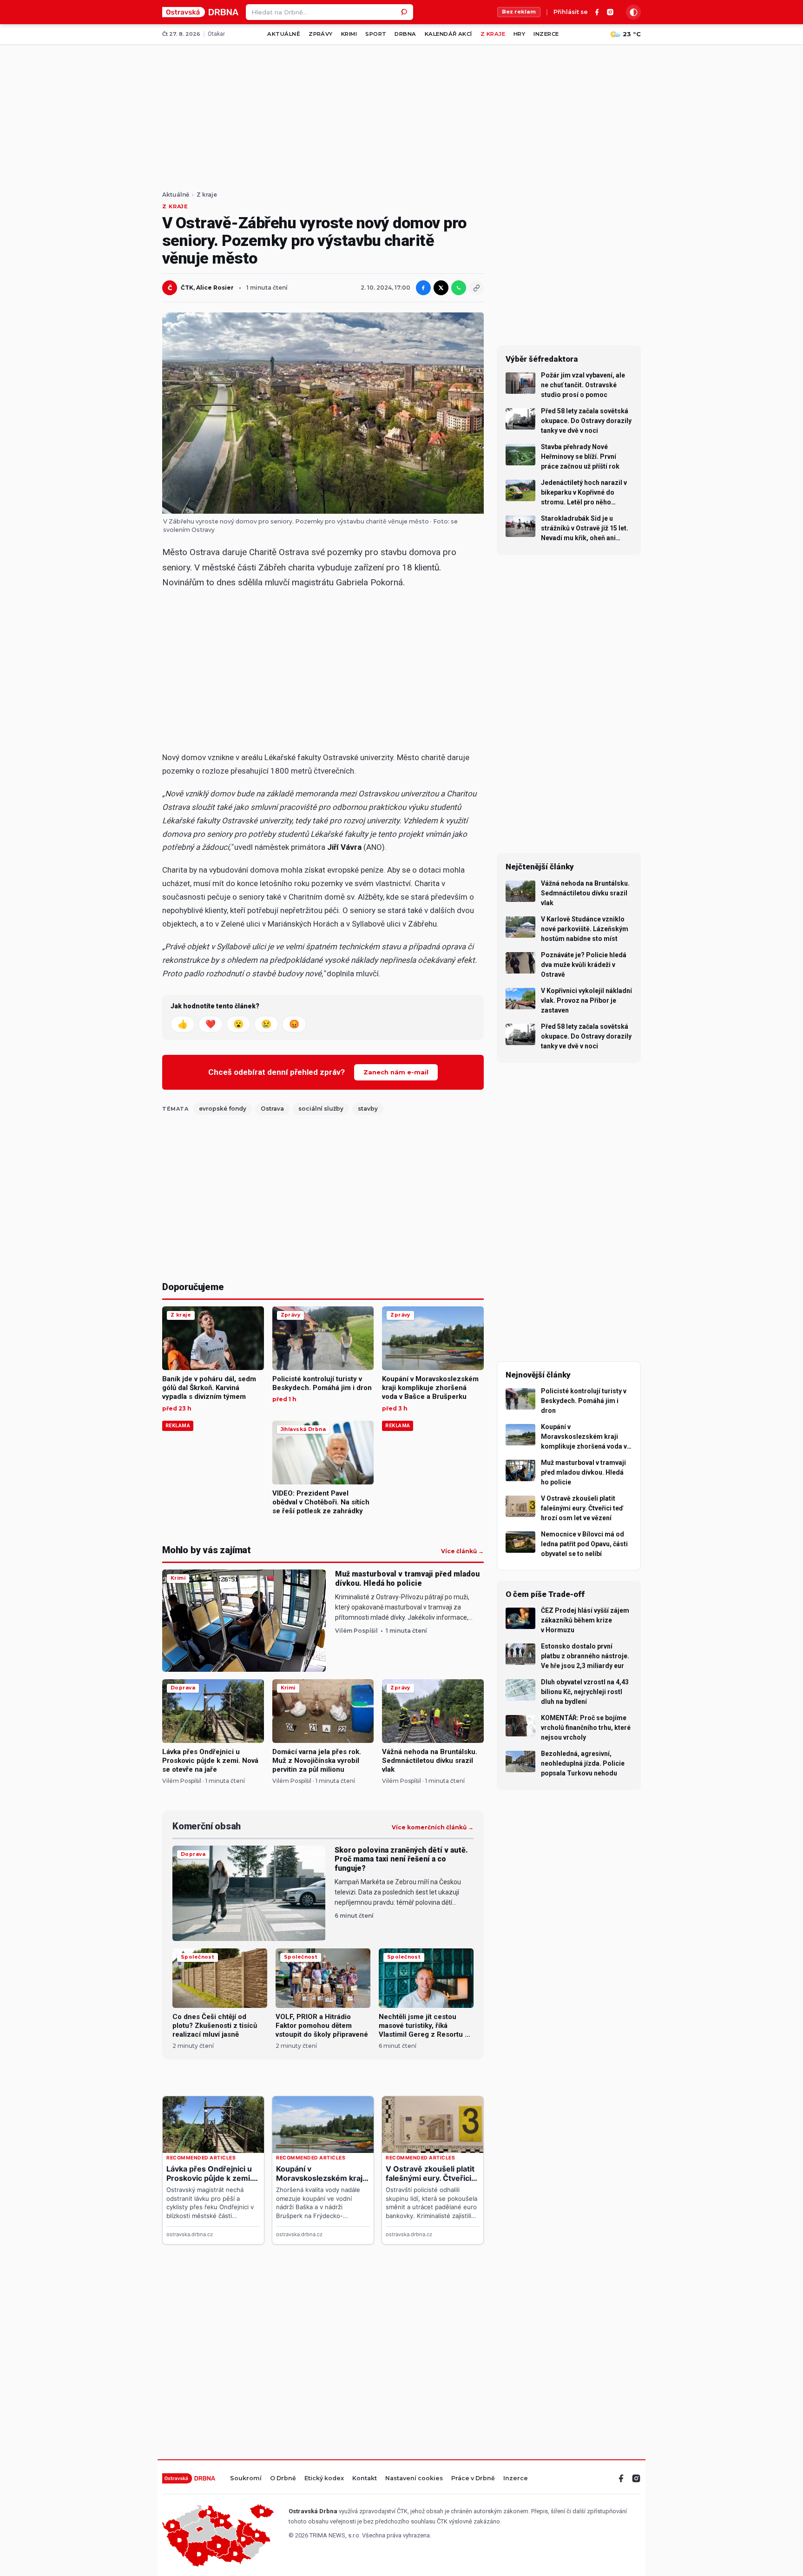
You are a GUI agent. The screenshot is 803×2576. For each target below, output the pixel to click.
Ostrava (272, 1109)
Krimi (349, 34)
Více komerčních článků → (433, 1828)
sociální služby (321, 1109)
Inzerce (546, 34)
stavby (368, 1109)
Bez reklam (519, 12)
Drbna (405, 34)
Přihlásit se (571, 12)
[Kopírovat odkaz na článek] (476, 288)
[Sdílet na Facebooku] (423, 288)
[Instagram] (610, 12)
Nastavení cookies (414, 2479)
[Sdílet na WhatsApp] (459, 288)
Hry (519, 34)
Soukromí (246, 2479)
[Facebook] (597, 12)
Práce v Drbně (473, 2479)
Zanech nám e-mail (396, 1072)
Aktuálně (284, 34)
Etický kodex (324, 2479)
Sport (376, 34)
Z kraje (493, 34)
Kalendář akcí (448, 34)
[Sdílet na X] (441, 288)
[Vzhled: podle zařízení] (633, 12)
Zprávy (321, 34)
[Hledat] (405, 12)
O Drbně (283, 2479)
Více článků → (462, 1551)
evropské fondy (223, 1109)
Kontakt (365, 2479)
